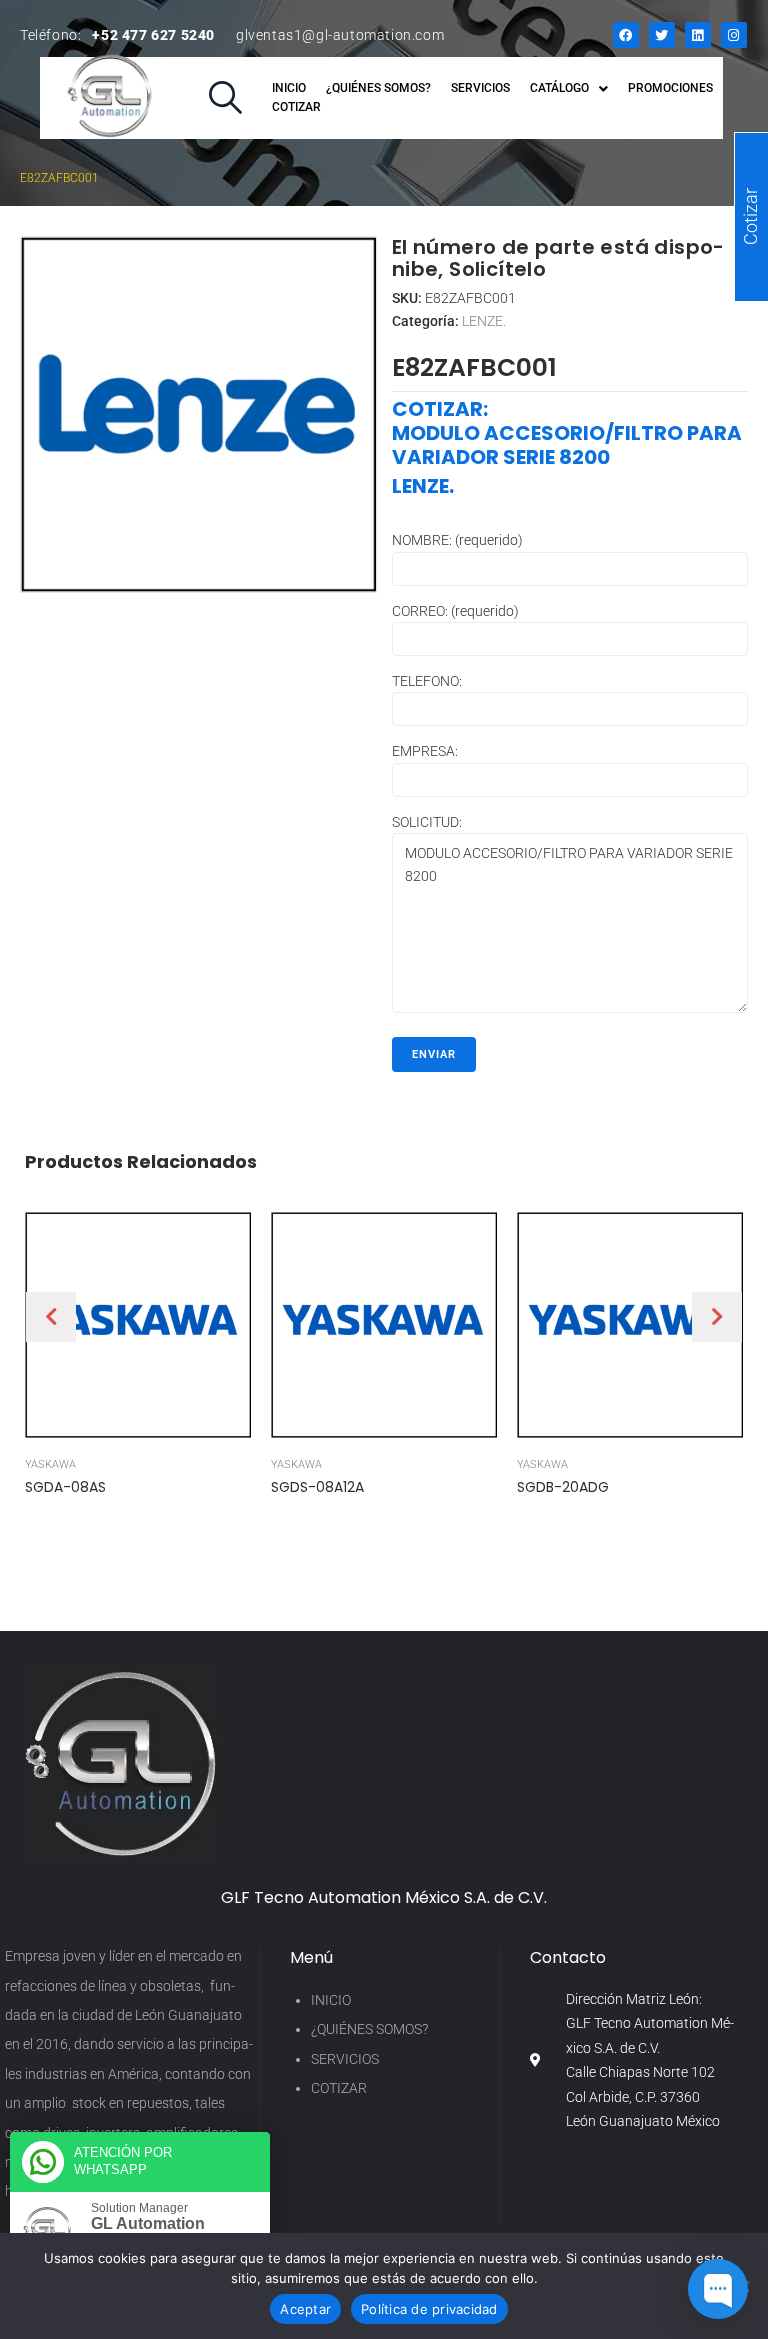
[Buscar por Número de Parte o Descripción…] (225, 98)
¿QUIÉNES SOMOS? (369, 2029)
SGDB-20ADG (563, 1487)
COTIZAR (339, 2088)
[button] (51, 1317)
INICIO (331, 2000)
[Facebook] (626, 35)
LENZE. (484, 321)
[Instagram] (734, 35)
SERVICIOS (345, 2059)
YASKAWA (50, 1464)
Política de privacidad (429, 2309)
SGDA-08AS (65, 1487)
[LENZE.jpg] (198, 414)
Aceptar (305, 2309)
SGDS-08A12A (317, 1487)
